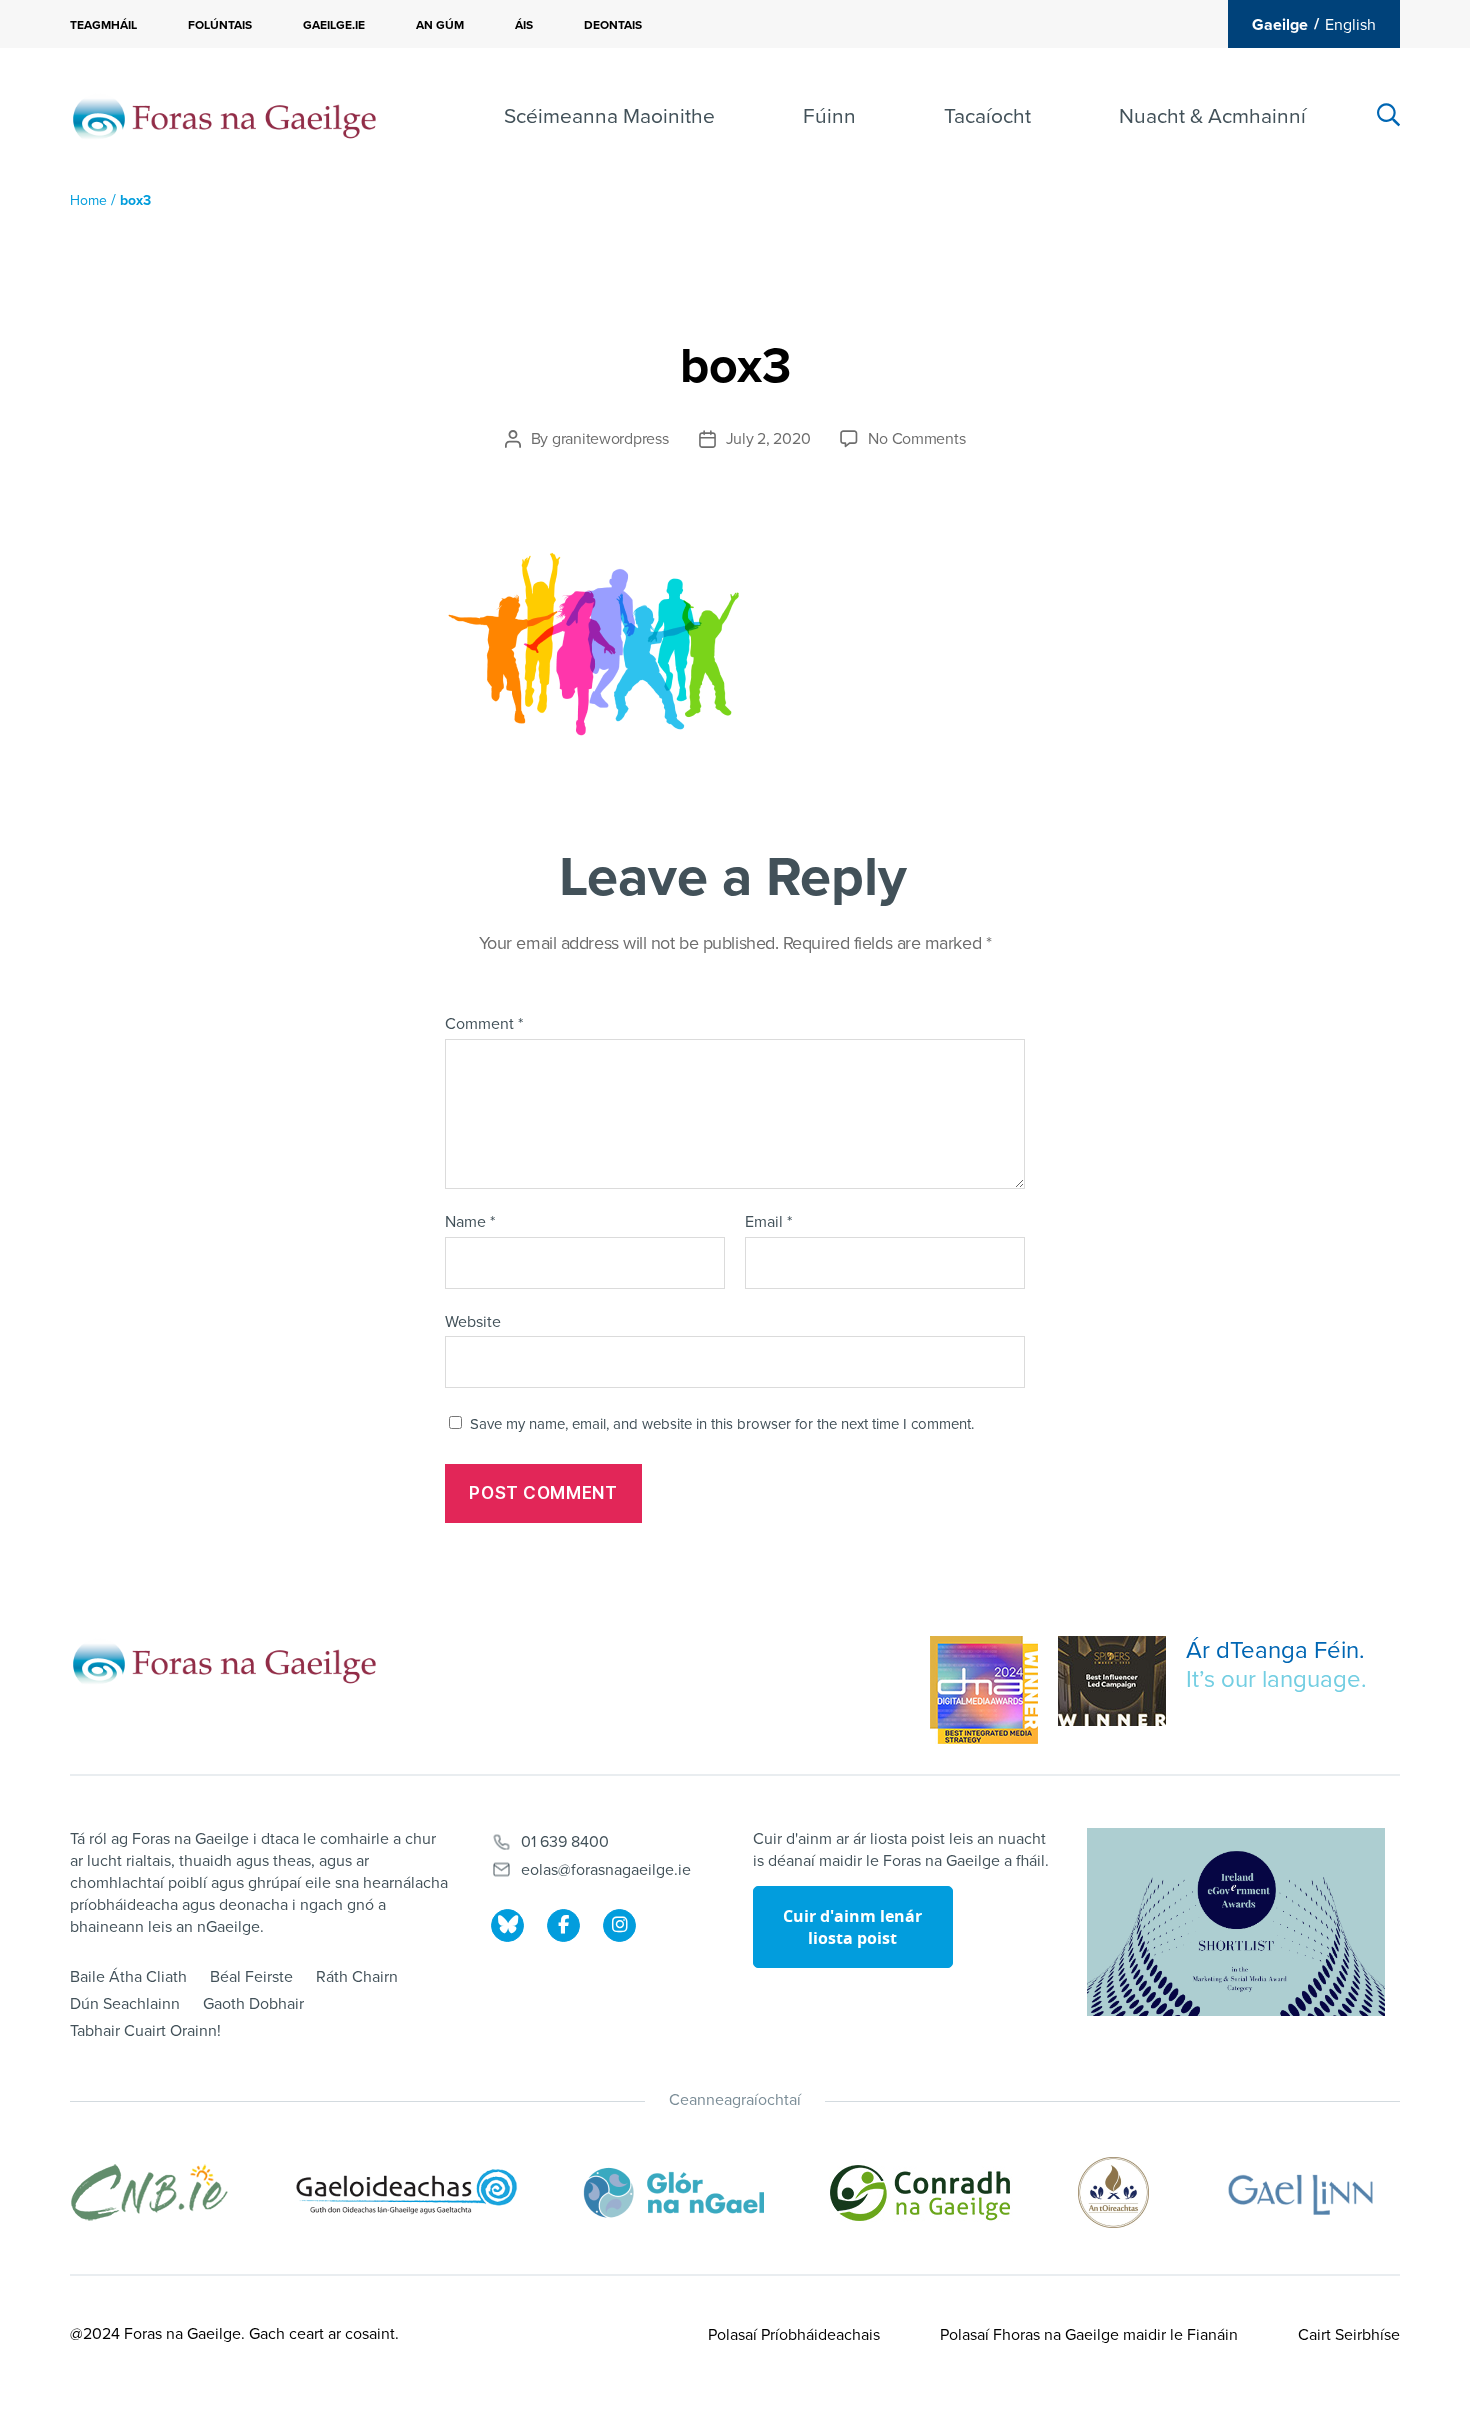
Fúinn (829, 116)
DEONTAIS (613, 25)
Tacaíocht (987, 116)
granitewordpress (610, 439)
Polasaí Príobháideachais (794, 2335)
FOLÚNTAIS (220, 25)
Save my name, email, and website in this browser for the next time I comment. (722, 1424)
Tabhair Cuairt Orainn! (145, 2031)
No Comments (916, 439)
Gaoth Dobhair (253, 2004)
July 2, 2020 (768, 439)
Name (470, 1223)
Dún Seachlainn (125, 2004)
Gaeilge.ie (334, 25)
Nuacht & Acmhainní (1212, 116)
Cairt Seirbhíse (1349, 2335)
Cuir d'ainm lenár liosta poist (852, 1927)
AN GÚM (440, 25)
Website (473, 1321)
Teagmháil (103, 25)
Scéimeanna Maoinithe (609, 116)
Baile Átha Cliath (128, 1977)
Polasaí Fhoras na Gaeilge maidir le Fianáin (1089, 2335)
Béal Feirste (251, 1977)
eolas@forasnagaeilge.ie (606, 1870)
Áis (524, 25)
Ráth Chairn (357, 1977)
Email (768, 1223)
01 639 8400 (565, 1842)
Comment (484, 1025)
